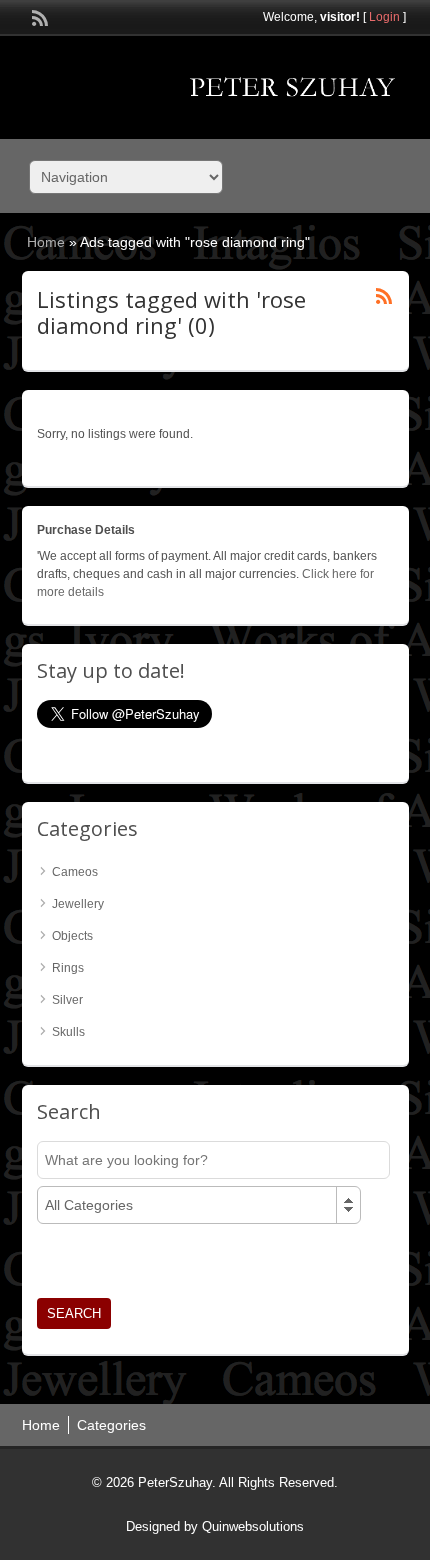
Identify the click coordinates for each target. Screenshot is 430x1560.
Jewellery (78, 904)
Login (384, 17)
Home (46, 242)
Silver (67, 1000)
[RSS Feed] (38, 16)
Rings (68, 968)
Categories (111, 1425)
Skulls (68, 1032)
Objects (72, 936)
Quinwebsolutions (253, 1526)
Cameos (75, 872)
